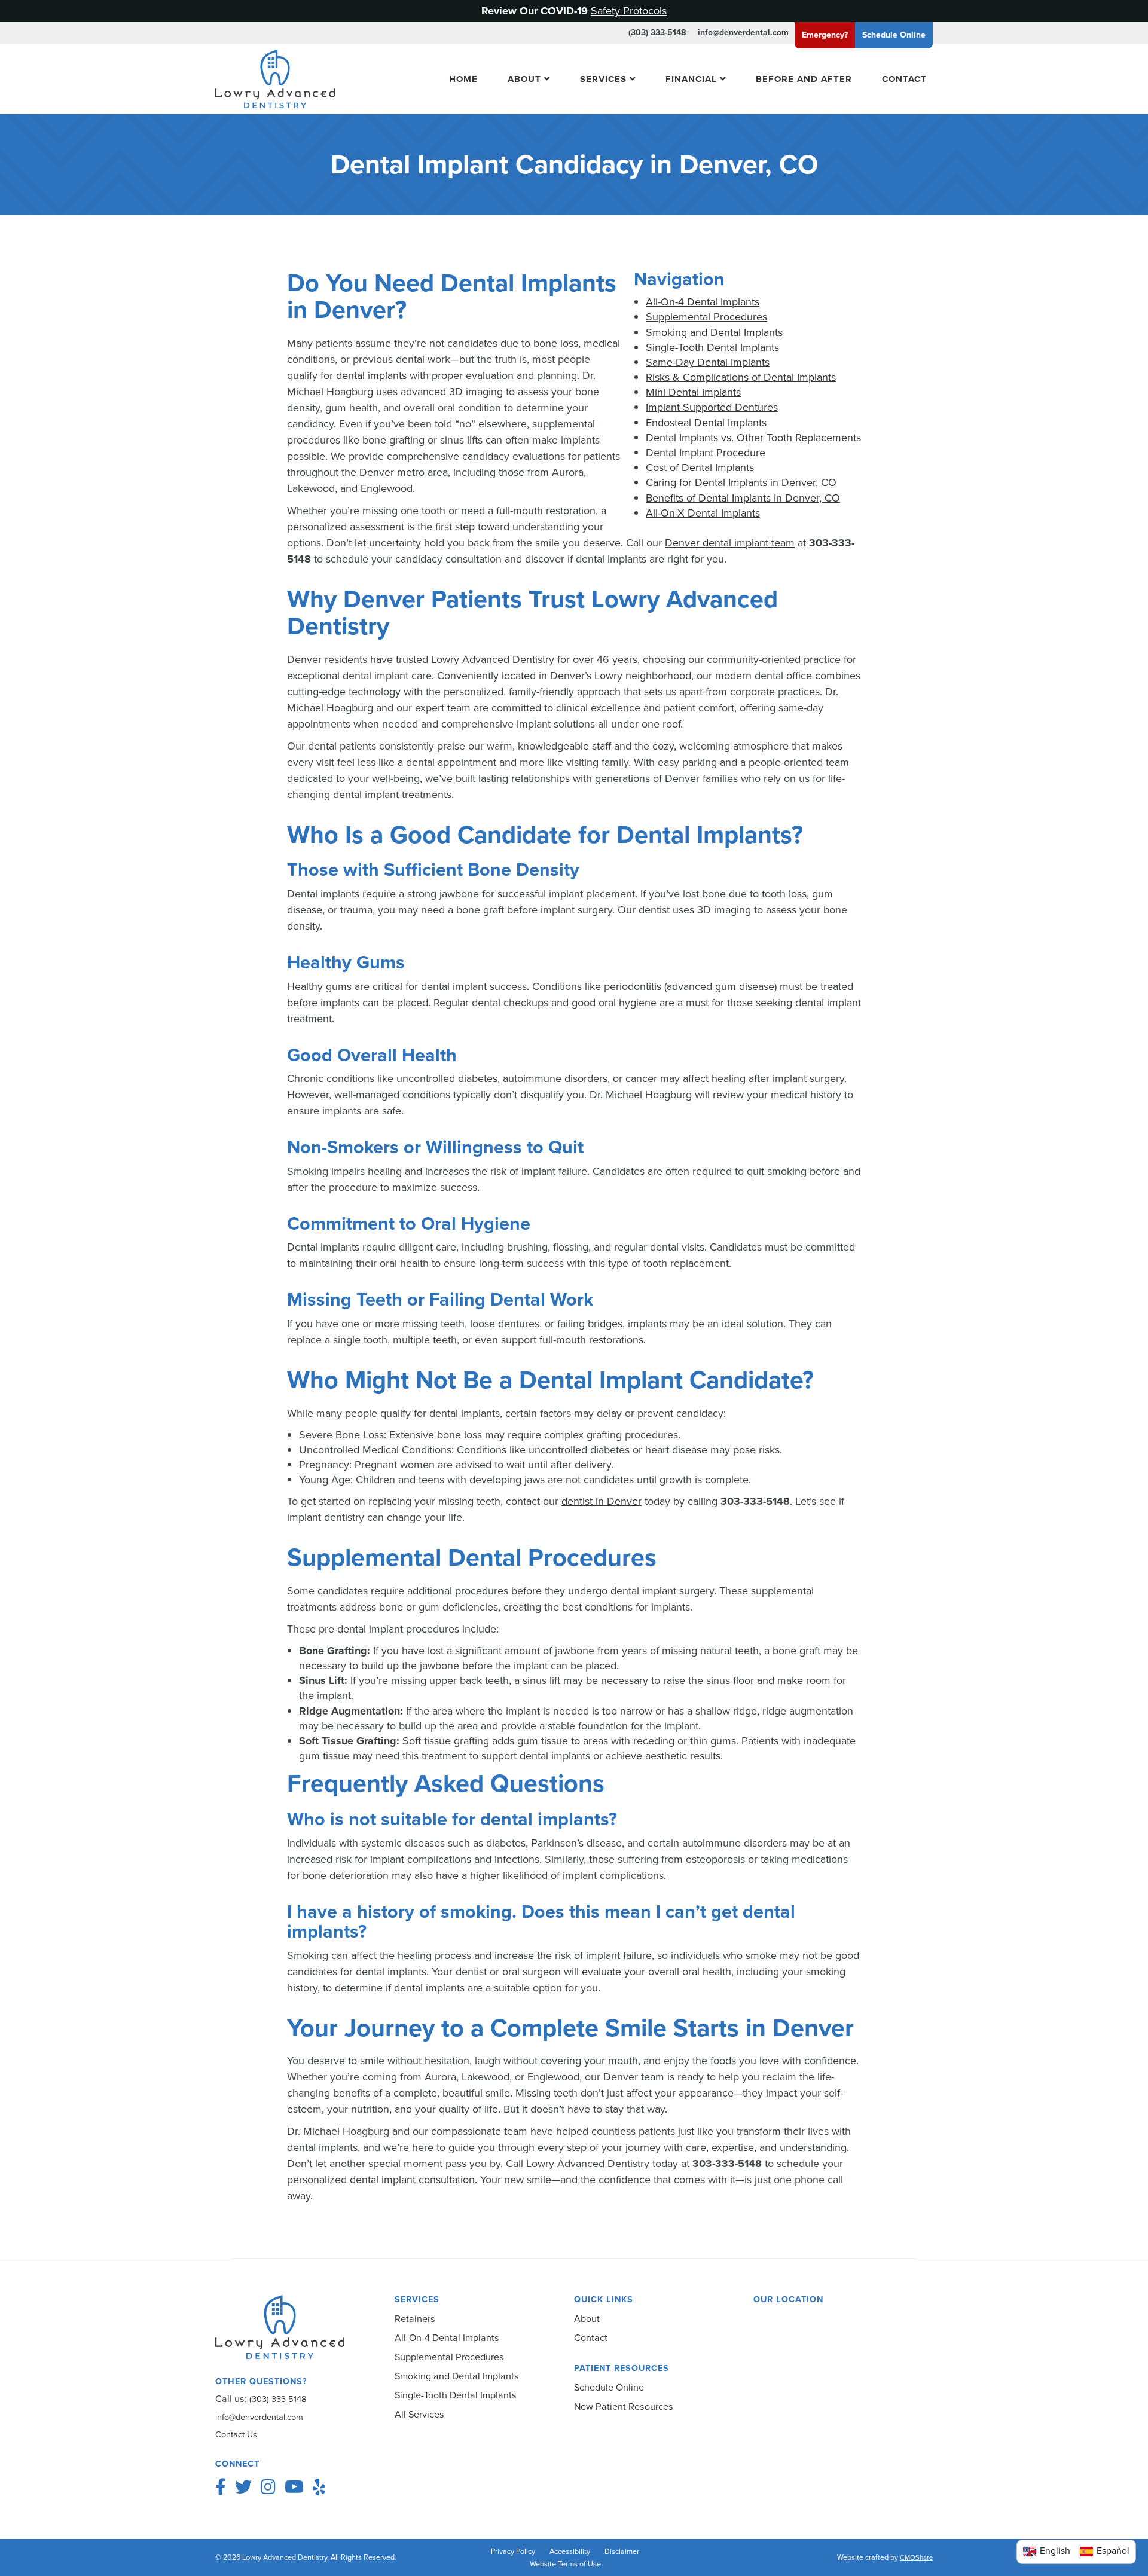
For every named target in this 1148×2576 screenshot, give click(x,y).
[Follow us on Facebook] (221, 2487)
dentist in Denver (602, 1501)
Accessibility (570, 2551)
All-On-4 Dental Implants (703, 302)
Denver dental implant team (730, 543)
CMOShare (916, 2558)
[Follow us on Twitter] (243, 2487)
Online (894, 35)
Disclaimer (622, 2551)
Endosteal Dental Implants (706, 423)
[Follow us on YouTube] (294, 2487)
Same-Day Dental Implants (708, 362)
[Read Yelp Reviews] (319, 2487)
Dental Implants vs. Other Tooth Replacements (753, 438)
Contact (904, 78)
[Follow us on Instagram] (268, 2487)
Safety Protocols (629, 11)
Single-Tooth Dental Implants (712, 347)
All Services (419, 2414)
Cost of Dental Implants (700, 467)
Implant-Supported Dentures (712, 407)
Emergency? (825, 35)
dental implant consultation (412, 2180)
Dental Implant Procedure (706, 453)
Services (603, 78)
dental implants (371, 375)
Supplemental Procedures (706, 317)
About (524, 78)
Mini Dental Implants (693, 392)
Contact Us (236, 2434)
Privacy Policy (513, 2551)
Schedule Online (609, 2387)
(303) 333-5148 (657, 33)
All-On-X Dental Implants (703, 513)
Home (463, 78)
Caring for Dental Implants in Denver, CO (741, 482)
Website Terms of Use (565, 2564)
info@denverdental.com (743, 33)
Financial (691, 78)
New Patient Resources (624, 2407)
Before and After (804, 78)
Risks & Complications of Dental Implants (741, 377)
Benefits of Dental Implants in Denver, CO (743, 498)
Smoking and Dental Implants (714, 332)
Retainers (415, 2319)
